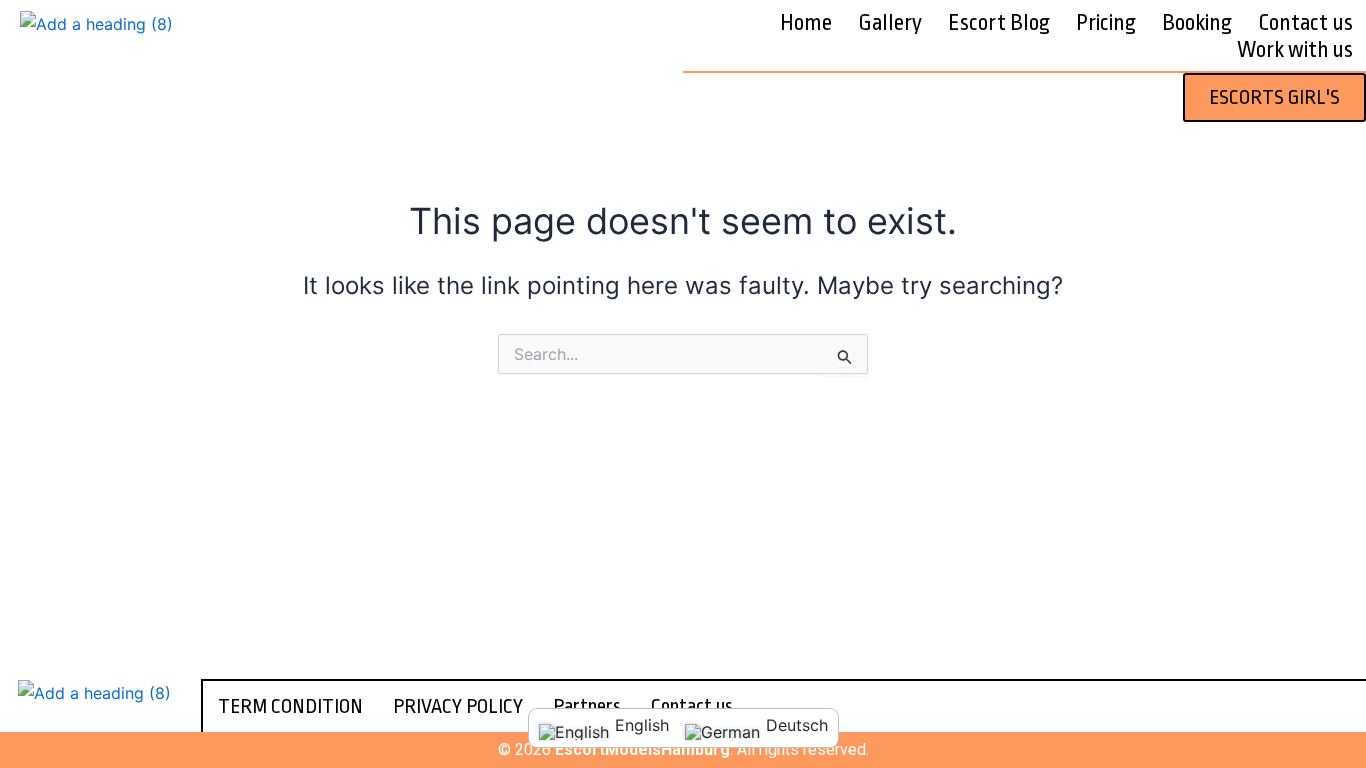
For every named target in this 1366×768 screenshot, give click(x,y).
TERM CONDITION (290, 706)
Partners (587, 706)
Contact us (1305, 23)
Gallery (890, 23)
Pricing (1106, 23)
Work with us (1295, 50)
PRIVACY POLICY (458, 706)
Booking (1197, 23)
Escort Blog (999, 23)
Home (806, 23)
